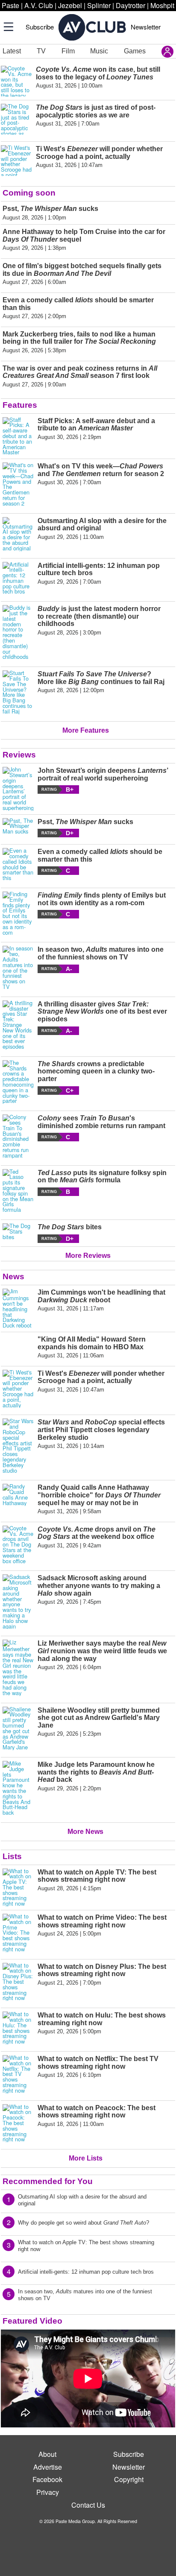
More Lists (86, 2158)
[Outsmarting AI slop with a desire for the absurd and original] (18, 534)
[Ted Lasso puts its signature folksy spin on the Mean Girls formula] (18, 1191)
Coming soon (29, 193)
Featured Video (32, 2321)
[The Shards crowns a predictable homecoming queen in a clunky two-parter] (18, 1082)
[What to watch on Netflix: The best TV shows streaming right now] (18, 2074)
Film (68, 51)
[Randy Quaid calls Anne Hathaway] (18, 1499)
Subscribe (40, 27)
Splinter (99, 5)
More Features (86, 730)
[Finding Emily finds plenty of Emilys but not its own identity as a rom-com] (18, 913)
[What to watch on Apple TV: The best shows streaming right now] (18, 1888)
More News (85, 1832)
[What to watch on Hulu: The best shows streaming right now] (18, 2028)
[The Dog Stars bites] (18, 1233)
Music (99, 51)
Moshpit (162, 5)
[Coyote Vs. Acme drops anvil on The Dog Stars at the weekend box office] (18, 1545)
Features (20, 405)
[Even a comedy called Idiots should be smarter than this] (18, 864)
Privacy (48, 2492)
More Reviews (88, 1256)
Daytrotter (131, 5)
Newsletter (146, 27)
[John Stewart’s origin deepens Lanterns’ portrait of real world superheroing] (18, 789)
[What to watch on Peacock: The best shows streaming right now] (18, 2123)
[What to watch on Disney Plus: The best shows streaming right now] (18, 1982)
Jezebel (70, 5)
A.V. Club (39, 5)
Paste (10, 5)
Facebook (47, 2479)
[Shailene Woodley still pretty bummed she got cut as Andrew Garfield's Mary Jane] (18, 1728)
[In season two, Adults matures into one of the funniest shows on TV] (18, 968)
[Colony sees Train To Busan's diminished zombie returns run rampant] (18, 1136)
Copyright (129, 2479)
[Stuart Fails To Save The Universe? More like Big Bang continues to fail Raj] (18, 692)
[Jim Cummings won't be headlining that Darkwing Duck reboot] (18, 1308)
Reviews (19, 755)
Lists (12, 1856)
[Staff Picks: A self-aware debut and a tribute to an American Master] (18, 436)
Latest (12, 51)
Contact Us (88, 2505)
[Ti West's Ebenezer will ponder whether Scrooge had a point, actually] (18, 1389)
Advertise (48, 2467)
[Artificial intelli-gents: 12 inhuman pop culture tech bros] (18, 578)
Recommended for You (48, 2181)
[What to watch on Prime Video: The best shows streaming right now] (18, 1933)
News (13, 1276)
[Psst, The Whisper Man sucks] (18, 828)
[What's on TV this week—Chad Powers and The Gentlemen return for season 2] (18, 484)
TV (41, 51)
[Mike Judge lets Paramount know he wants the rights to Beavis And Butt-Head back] (18, 1788)
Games (135, 51)
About (47, 2454)
